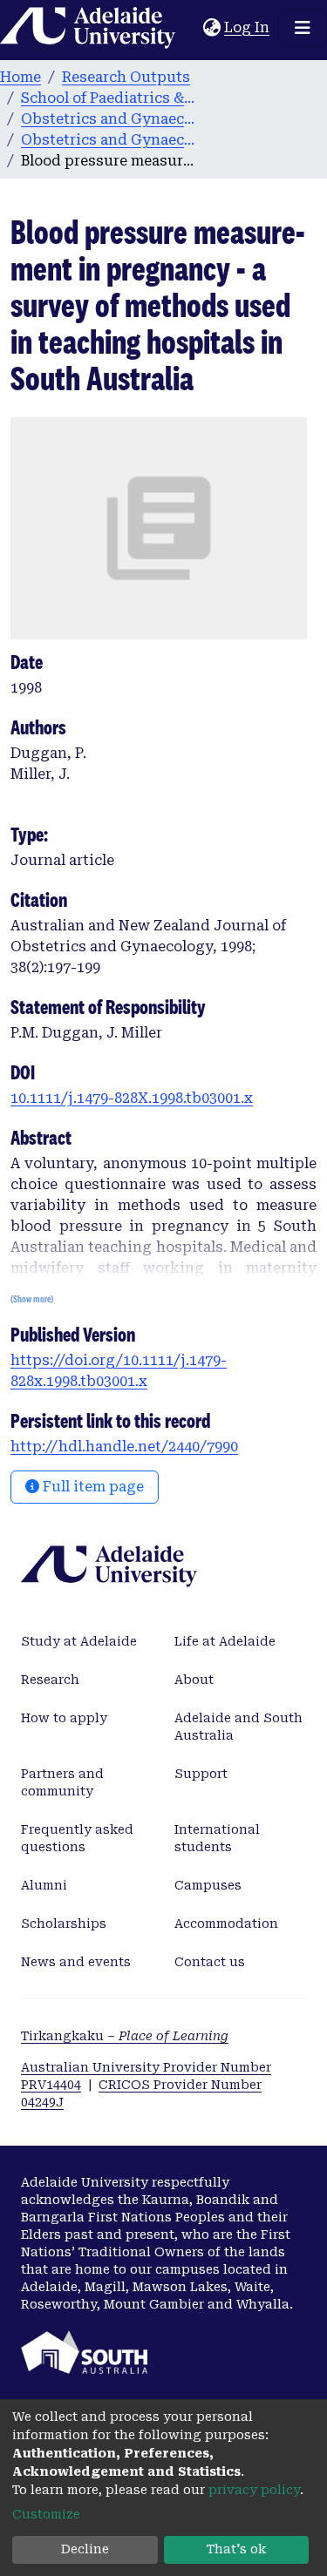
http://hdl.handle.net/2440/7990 (124, 1447)
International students (217, 1838)
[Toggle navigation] (303, 28)
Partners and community (62, 1782)
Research (50, 1680)
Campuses (208, 1885)
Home (20, 77)
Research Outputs (126, 77)
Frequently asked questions (77, 1838)
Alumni (44, 1885)
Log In (248, 27)
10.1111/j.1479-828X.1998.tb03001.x (132, 1098)
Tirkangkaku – (125, 2036)
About (194, 1680)
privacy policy (254, 2490)
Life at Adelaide (225, 1641)
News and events (76, 1962)
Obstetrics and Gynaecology (108, 119)
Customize (46, 2514)
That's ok (236, 2549)
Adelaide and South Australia (238, 1727)
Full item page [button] (92, 1487)
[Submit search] (190, 28)
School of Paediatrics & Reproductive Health (108, 98)
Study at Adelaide (79, 1641)
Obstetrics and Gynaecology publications (108, 140)
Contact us (210, 1962)
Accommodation (226, 1924)
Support (201, 1774)
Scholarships (64, 1924)
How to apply (64, 1718)
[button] (211, 28)
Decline (85, 2549)
